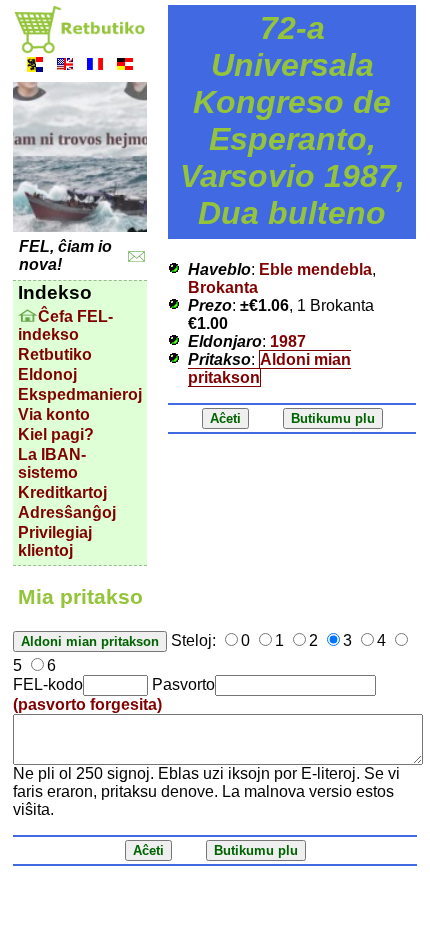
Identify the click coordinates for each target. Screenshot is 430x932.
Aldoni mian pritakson (269, 368)
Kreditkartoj (62, 492)
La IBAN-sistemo (52, 463)
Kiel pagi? (56, 434)
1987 (288, 341)
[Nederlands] (35, 66)
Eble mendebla (315, 269)
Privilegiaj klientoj (55, 541)
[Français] (95, 66)
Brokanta (223, 287)
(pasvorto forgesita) (87, 704)
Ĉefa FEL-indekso (65, 325)
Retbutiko (55, 354)
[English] (65, 66)
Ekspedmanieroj (80, 394)
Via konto (54, 414)
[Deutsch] (125, 66)
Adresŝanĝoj (67, 512)
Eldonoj (47, 374)
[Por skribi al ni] (136, 256)
